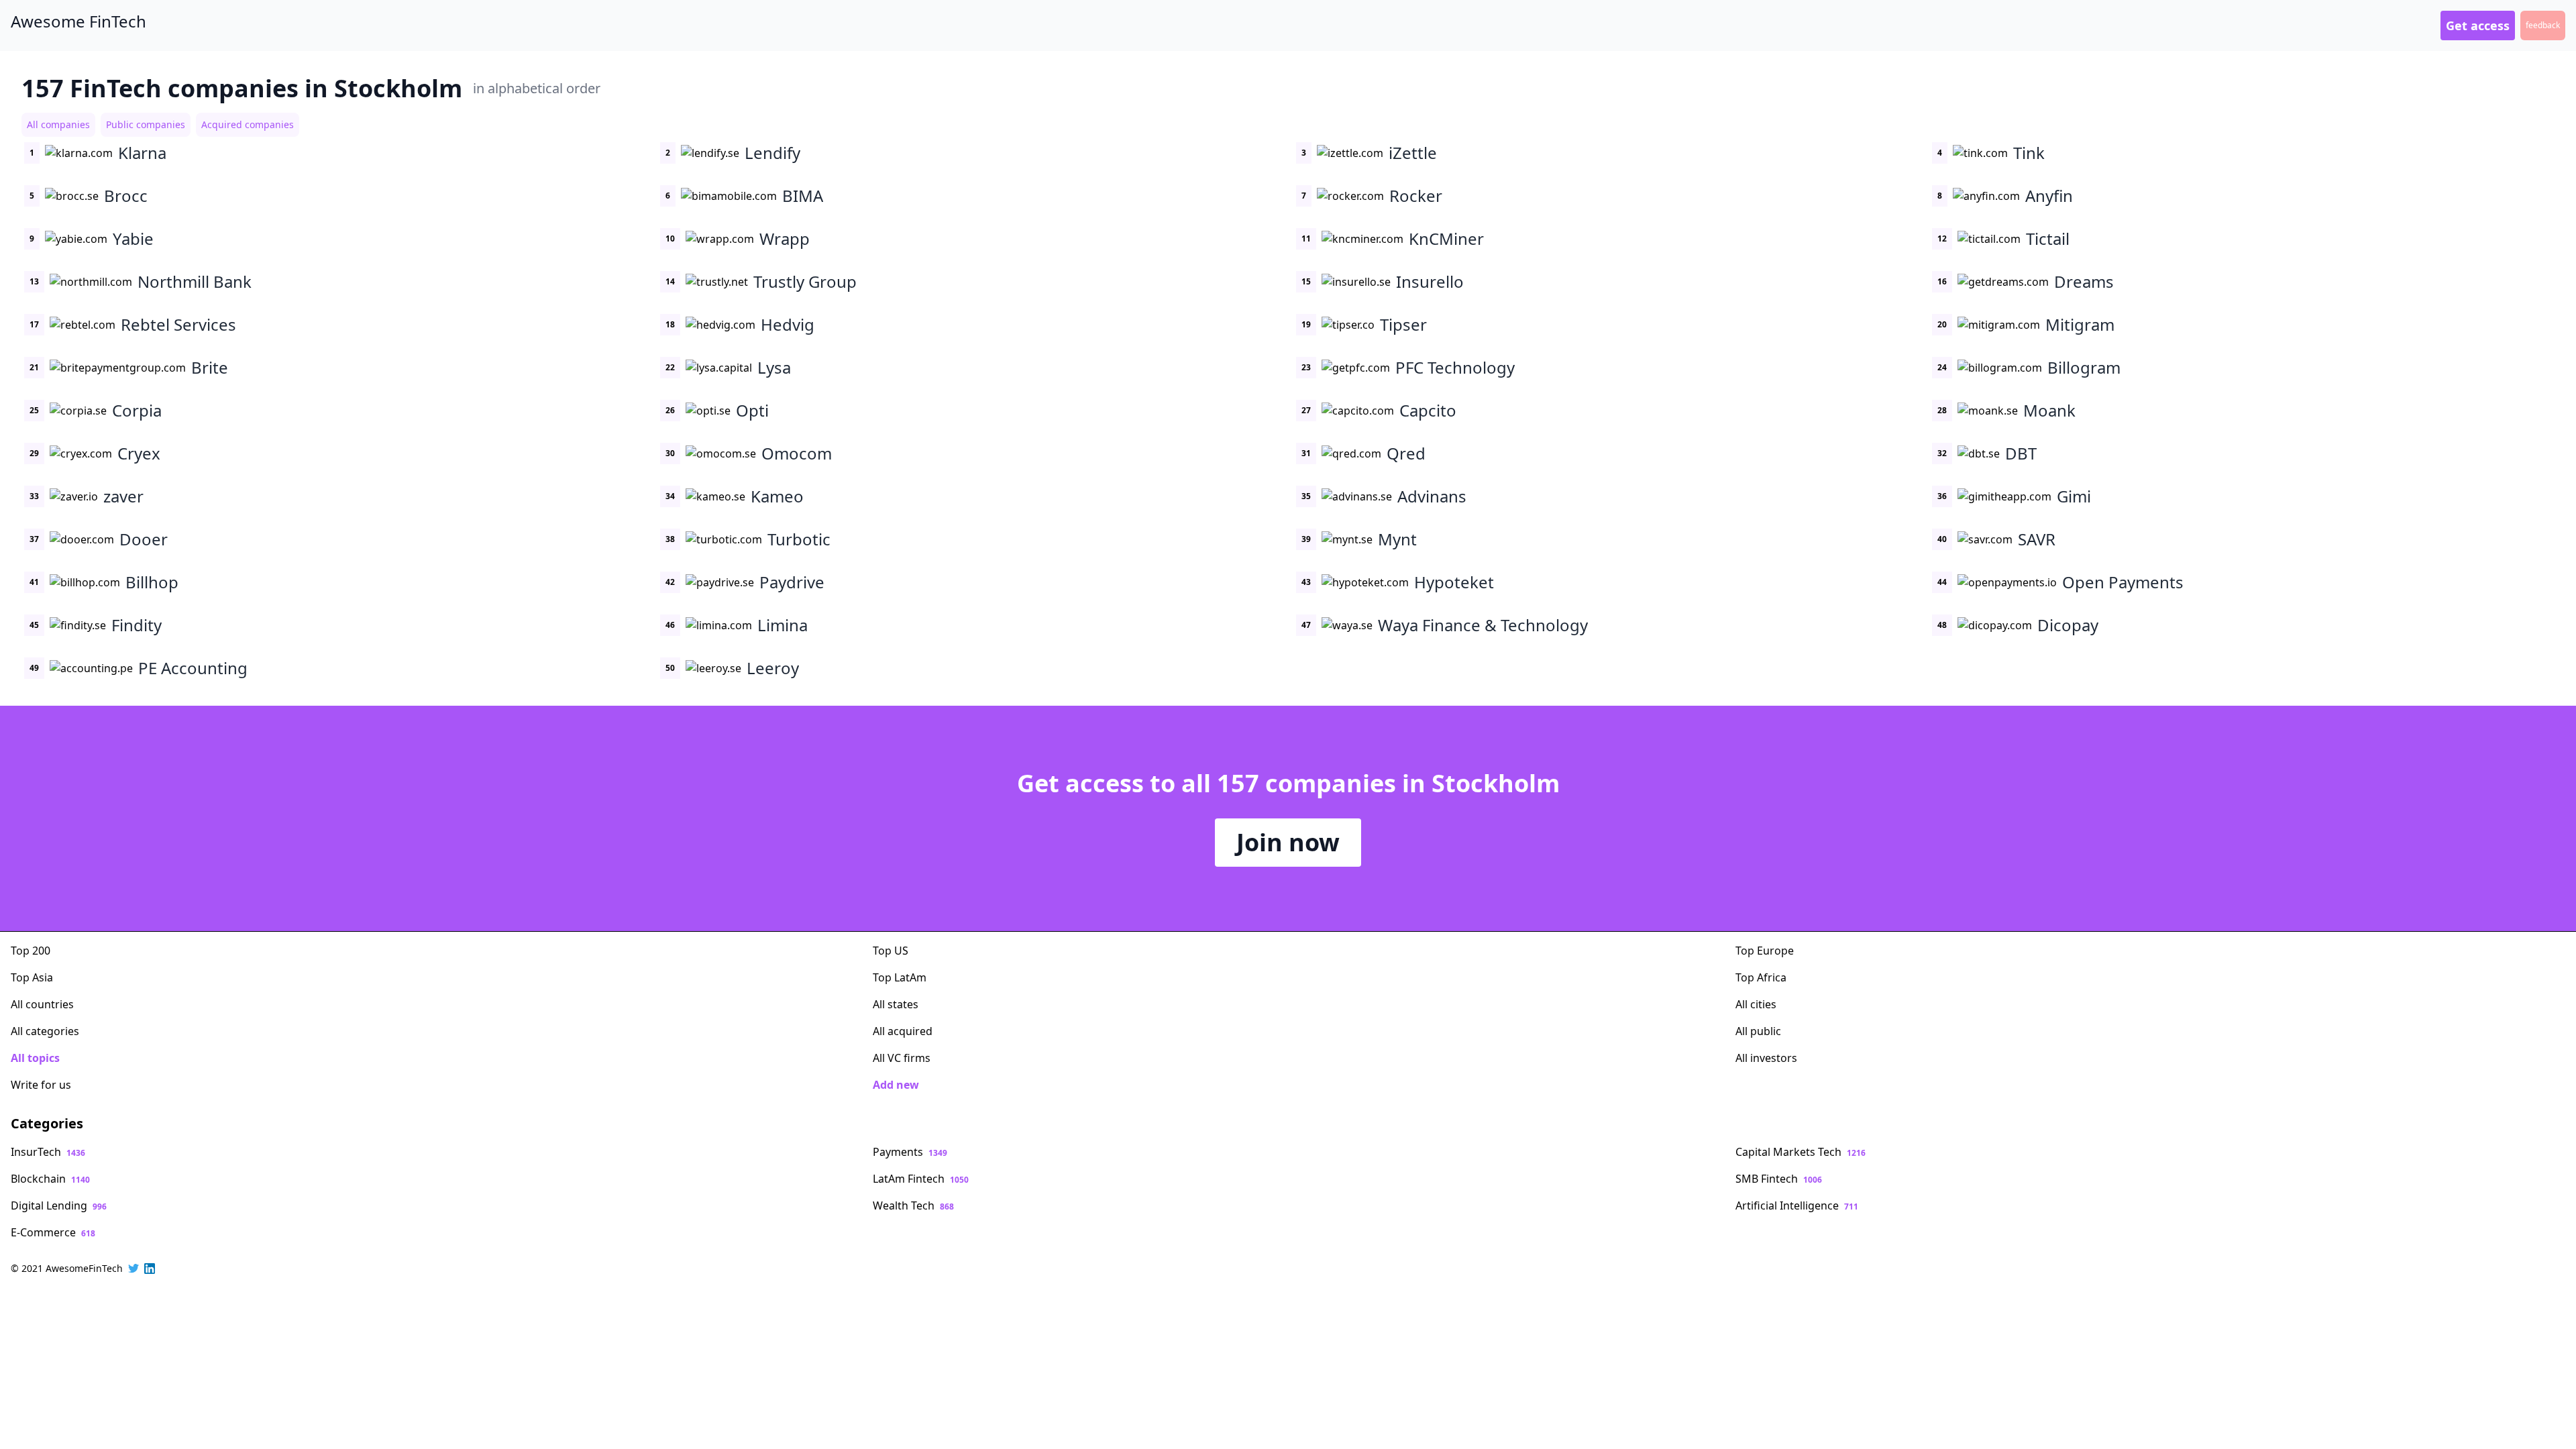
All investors (1766, 1058)
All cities (1756, 1004)
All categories (45, 1031)
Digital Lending (59, 1205)
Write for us (41, 1085)
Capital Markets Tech (1801, 1152)
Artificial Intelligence (1797, 1205)
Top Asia (32, 977)
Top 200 (31, 951)
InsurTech (48, 1152)
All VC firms (902, 1058)
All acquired (903, 1031)
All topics (35, 1058)
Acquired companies (248, 124)
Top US (891, 951)
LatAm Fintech (921, 1179)
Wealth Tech (913, 1205)
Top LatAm (900, 977)
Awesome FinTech (78, 21)
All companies (58, 124)
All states (896, 1004)
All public (1758, 1031)
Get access (2478, 25)
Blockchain (50, 1179)
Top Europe (1765, 951)
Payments (910, 1152)
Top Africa (1761, 977)
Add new (896, 1085)
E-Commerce (53, 1232)
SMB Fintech (1779, 1179)
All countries (42, 1004)
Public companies (146, 124)
